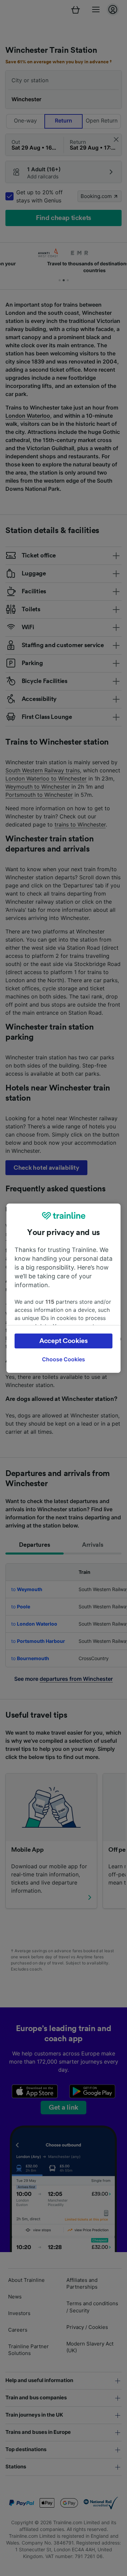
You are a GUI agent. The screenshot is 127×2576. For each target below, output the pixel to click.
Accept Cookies (63, 1341)
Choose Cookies (63, 1359)
